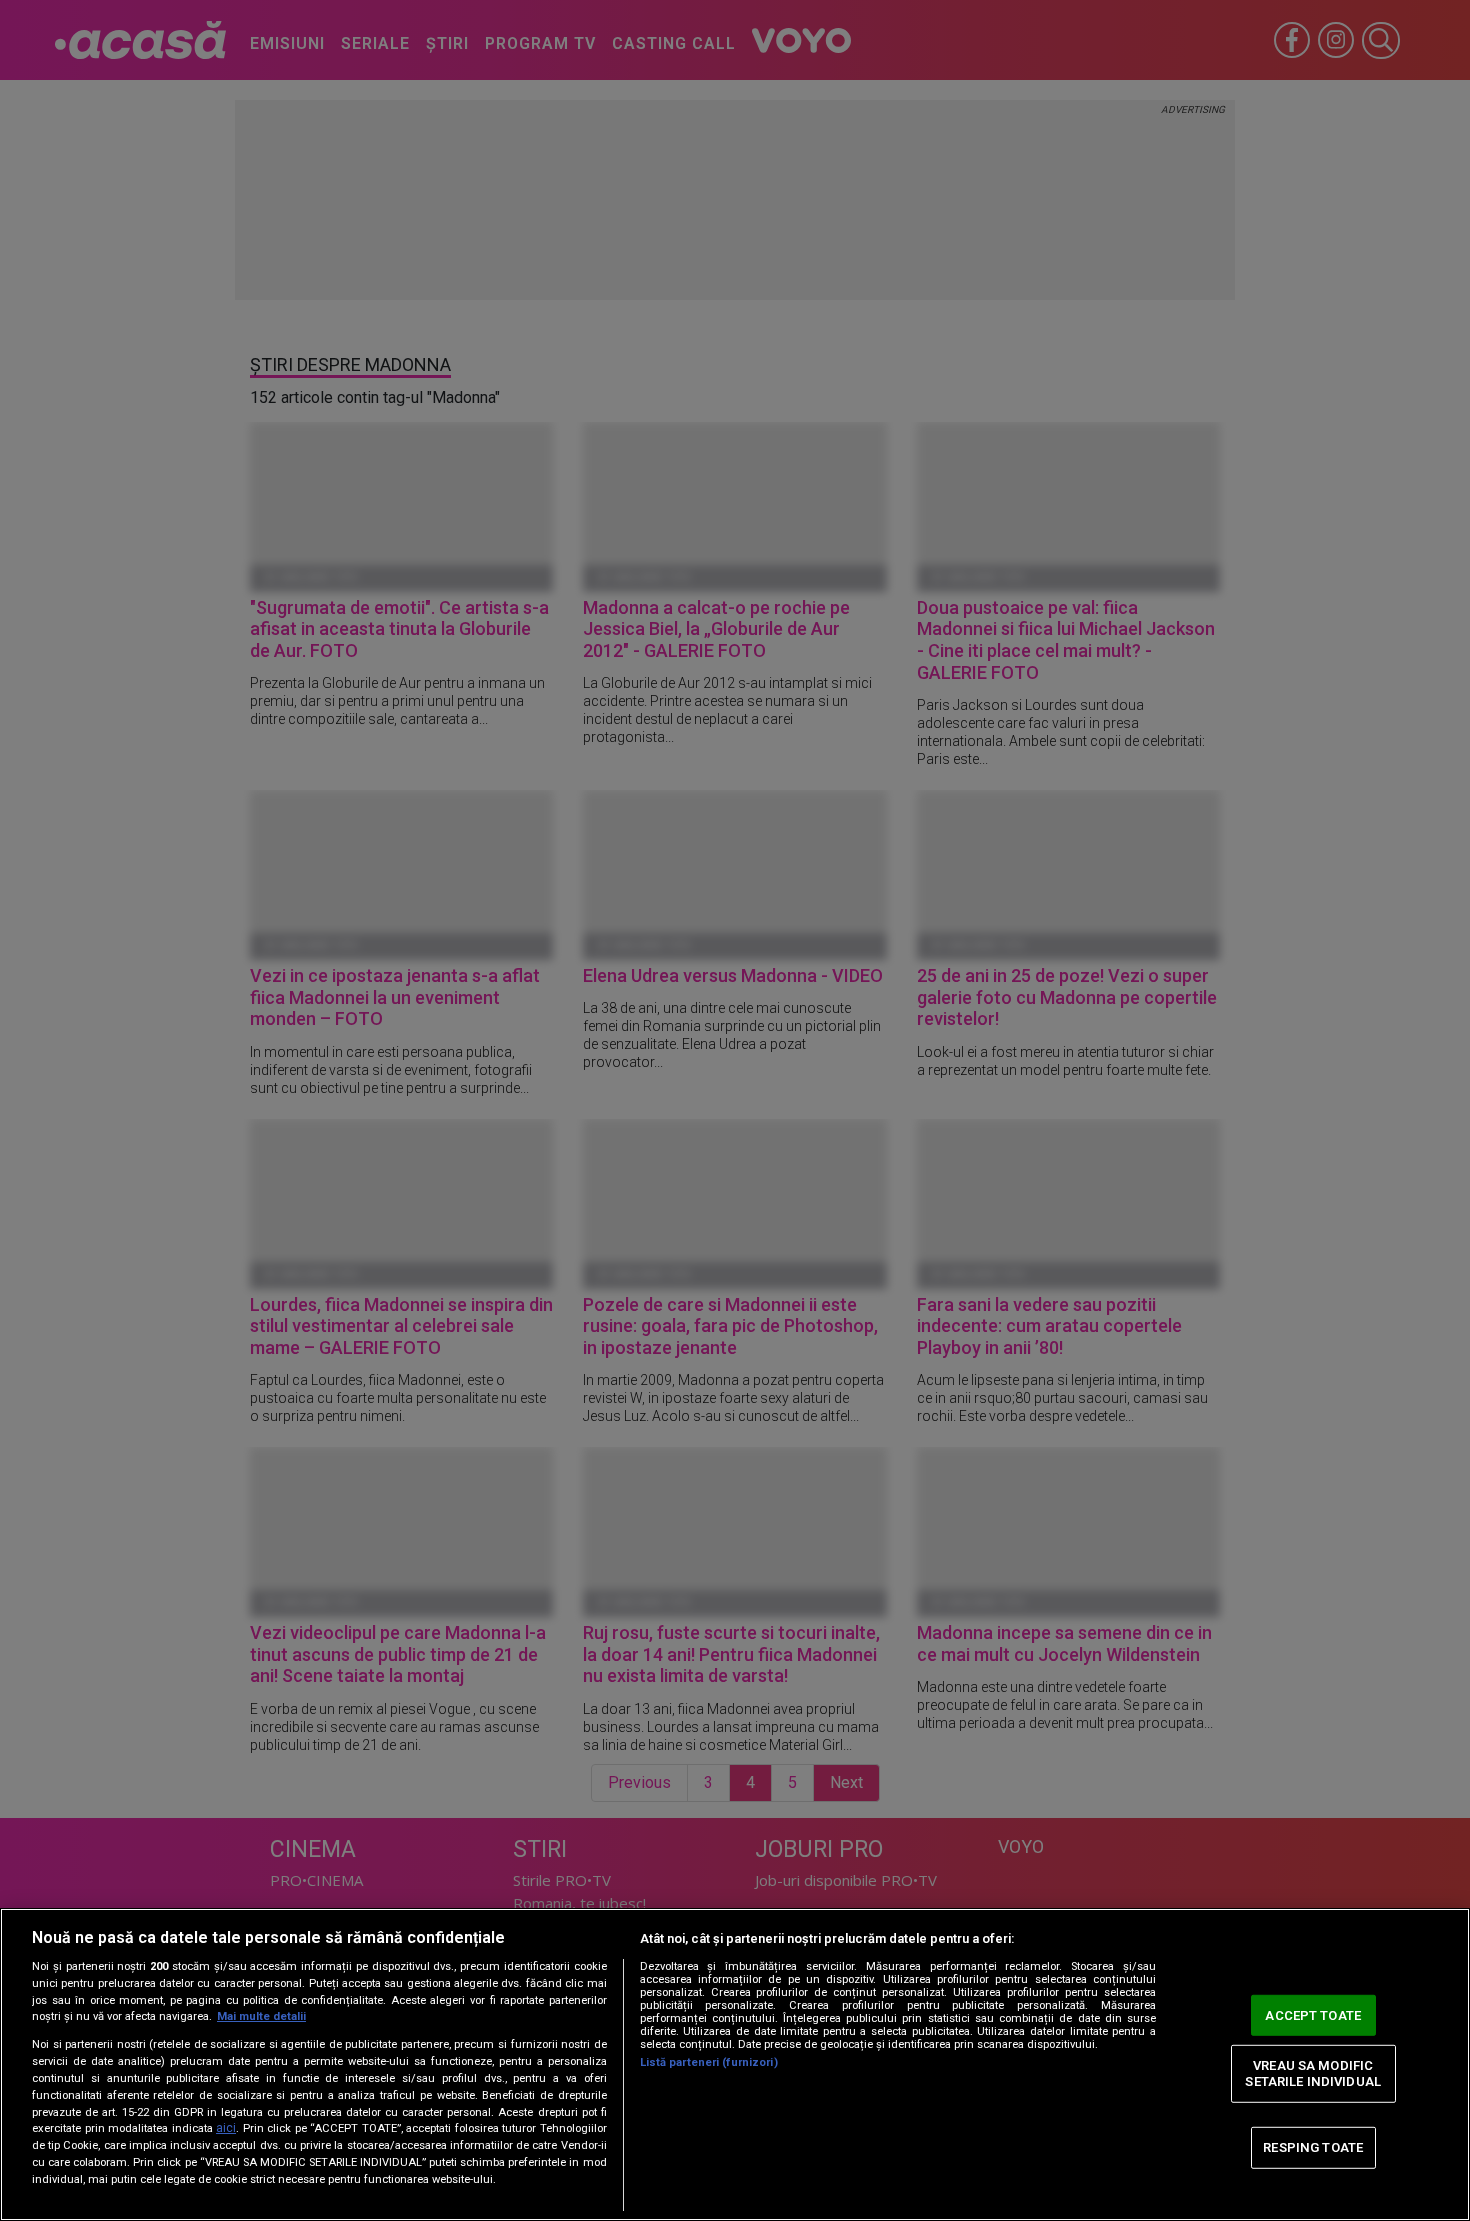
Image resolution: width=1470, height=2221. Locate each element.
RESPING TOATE (1313, 2147)
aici (226, 2128)
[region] (735, 2064)
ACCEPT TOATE (1313, 2014)
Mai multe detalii (261, 2016)
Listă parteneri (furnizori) (709, 2062)
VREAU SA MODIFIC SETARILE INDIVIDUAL (1312, 2073)
